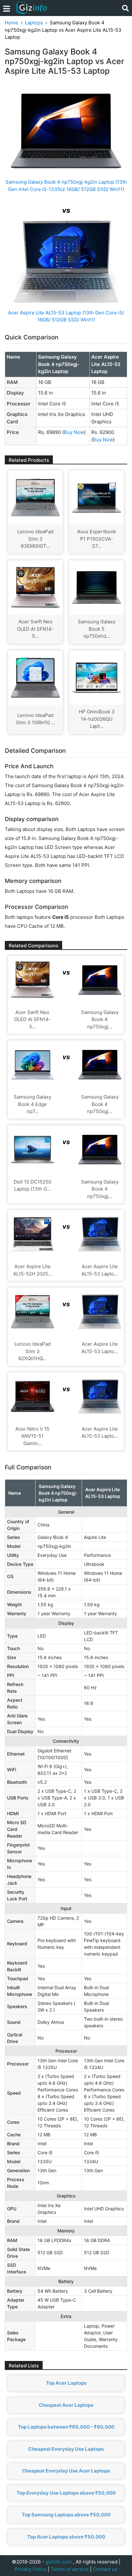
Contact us (105, 2569)
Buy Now (74, 432)
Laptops (34, 23)
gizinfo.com (59, 2562)
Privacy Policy (31, 2569)
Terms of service (70, 2569)
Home (12, 23)
